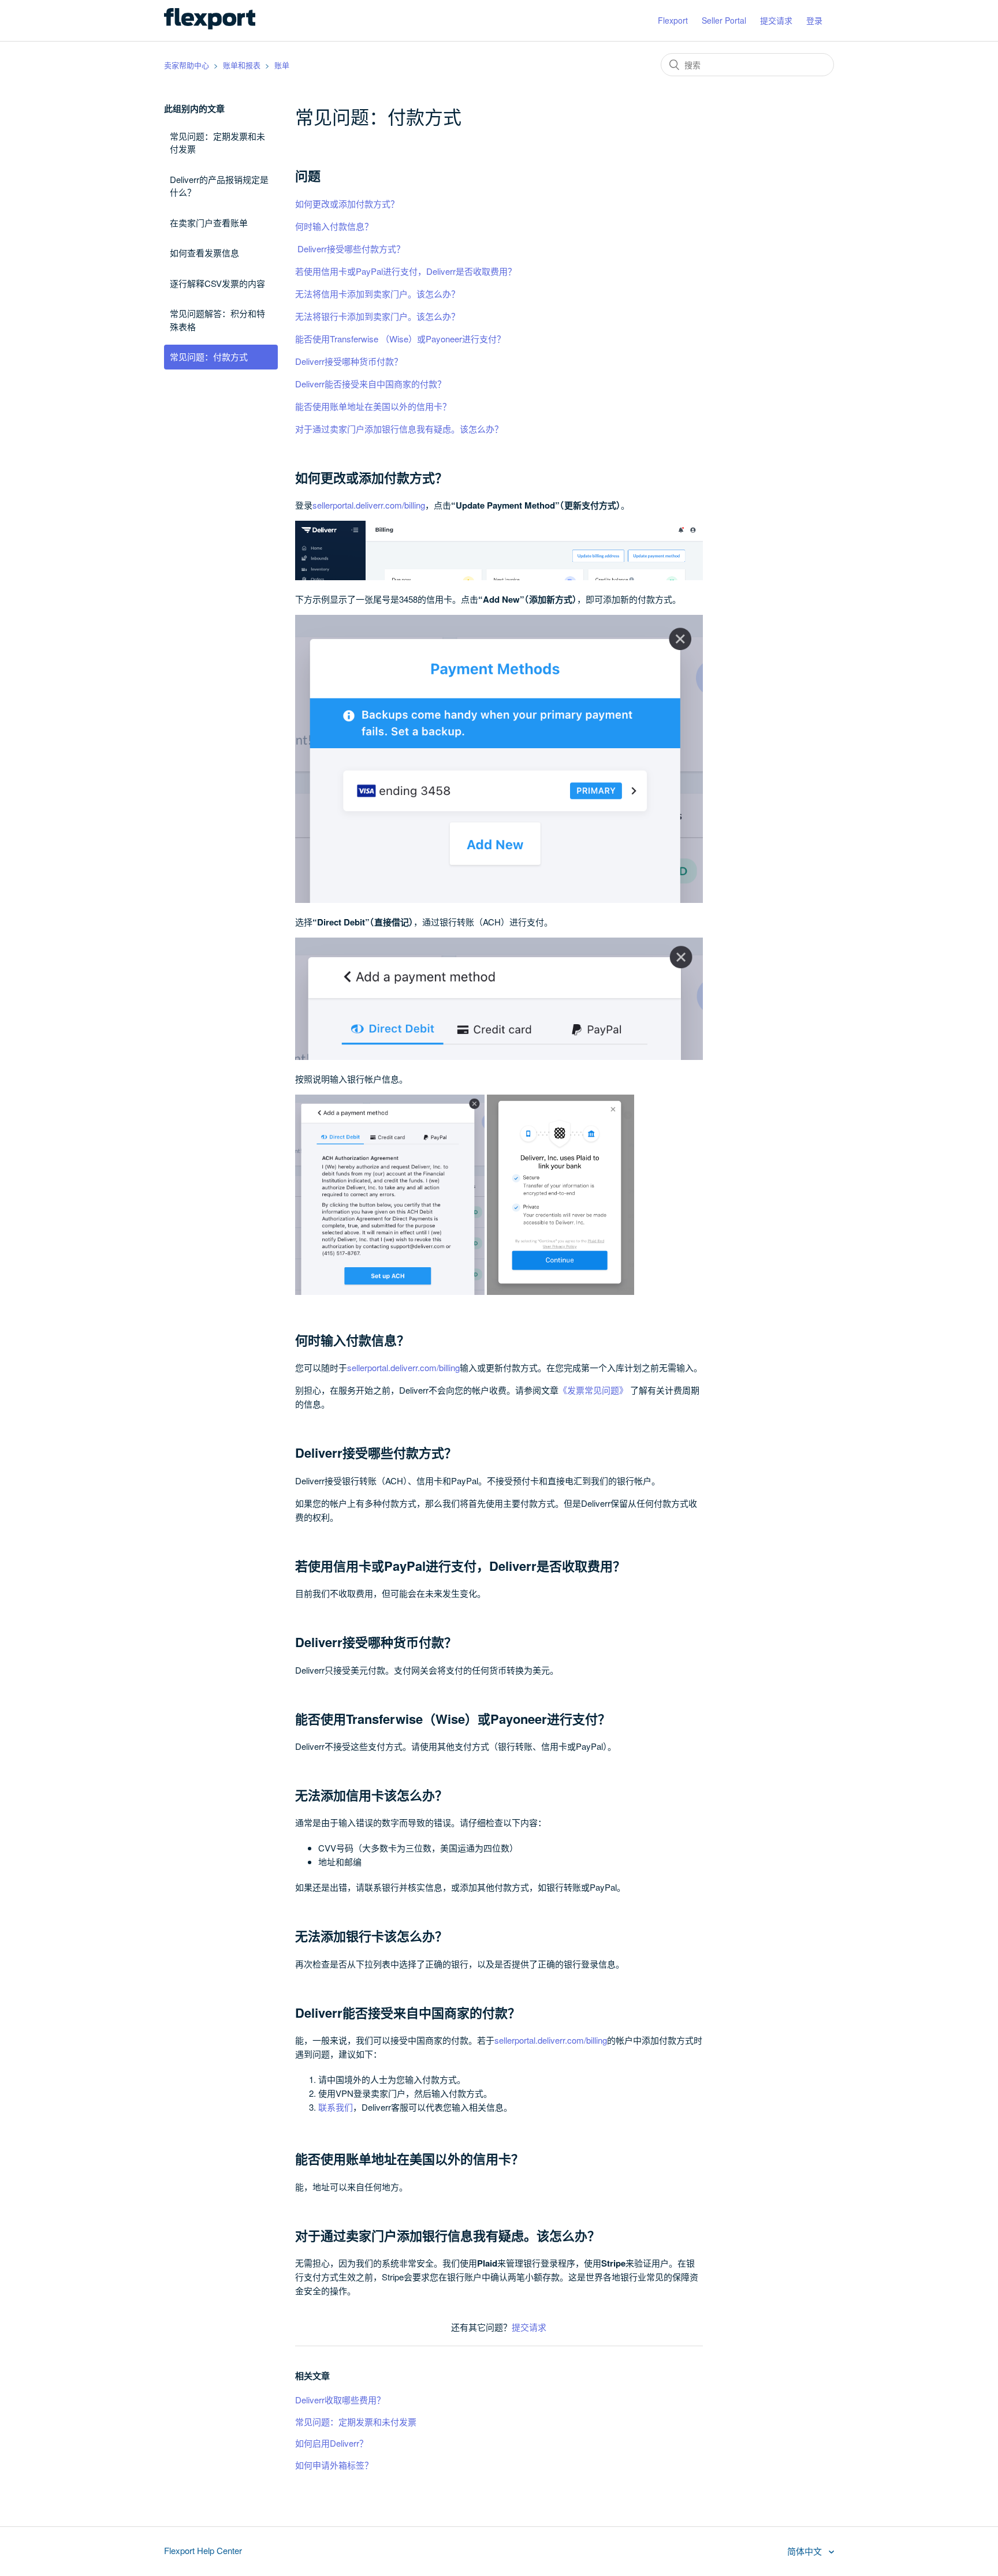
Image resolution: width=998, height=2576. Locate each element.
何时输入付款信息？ (335, 226)
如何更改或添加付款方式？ (347, 204)
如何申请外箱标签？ (334, 2465)
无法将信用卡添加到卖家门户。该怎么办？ (377, 294)
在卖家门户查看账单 (209, 223)
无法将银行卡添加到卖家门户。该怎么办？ (377, 316)
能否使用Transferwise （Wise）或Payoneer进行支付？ (400, 339)
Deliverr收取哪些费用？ (340, 2400)
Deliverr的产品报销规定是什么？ (219, 186)
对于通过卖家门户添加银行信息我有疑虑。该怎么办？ (399, 429)
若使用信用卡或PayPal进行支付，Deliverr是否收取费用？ (406, 271)
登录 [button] (814, 20)
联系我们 (336, 2107)
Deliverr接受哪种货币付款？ (349, 361)
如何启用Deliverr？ (332, 2443)
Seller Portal (724, 20)
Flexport (673, 20)
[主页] (210, 26)
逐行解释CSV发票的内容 (217, 283)
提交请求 (776, 20)
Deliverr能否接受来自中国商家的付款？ (370, 384)
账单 (282, 65)
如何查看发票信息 (204, 253)
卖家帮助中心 (187, 65)
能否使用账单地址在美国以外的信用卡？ (373, 406)
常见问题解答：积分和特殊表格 (217, 320)
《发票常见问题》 (593, 1390)
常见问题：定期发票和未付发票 (217, 143)
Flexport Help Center (203, 2550)
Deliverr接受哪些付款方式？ (350, 249)
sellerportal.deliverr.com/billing (369, 505)
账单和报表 (242, 65)
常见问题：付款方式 (209, 356)
